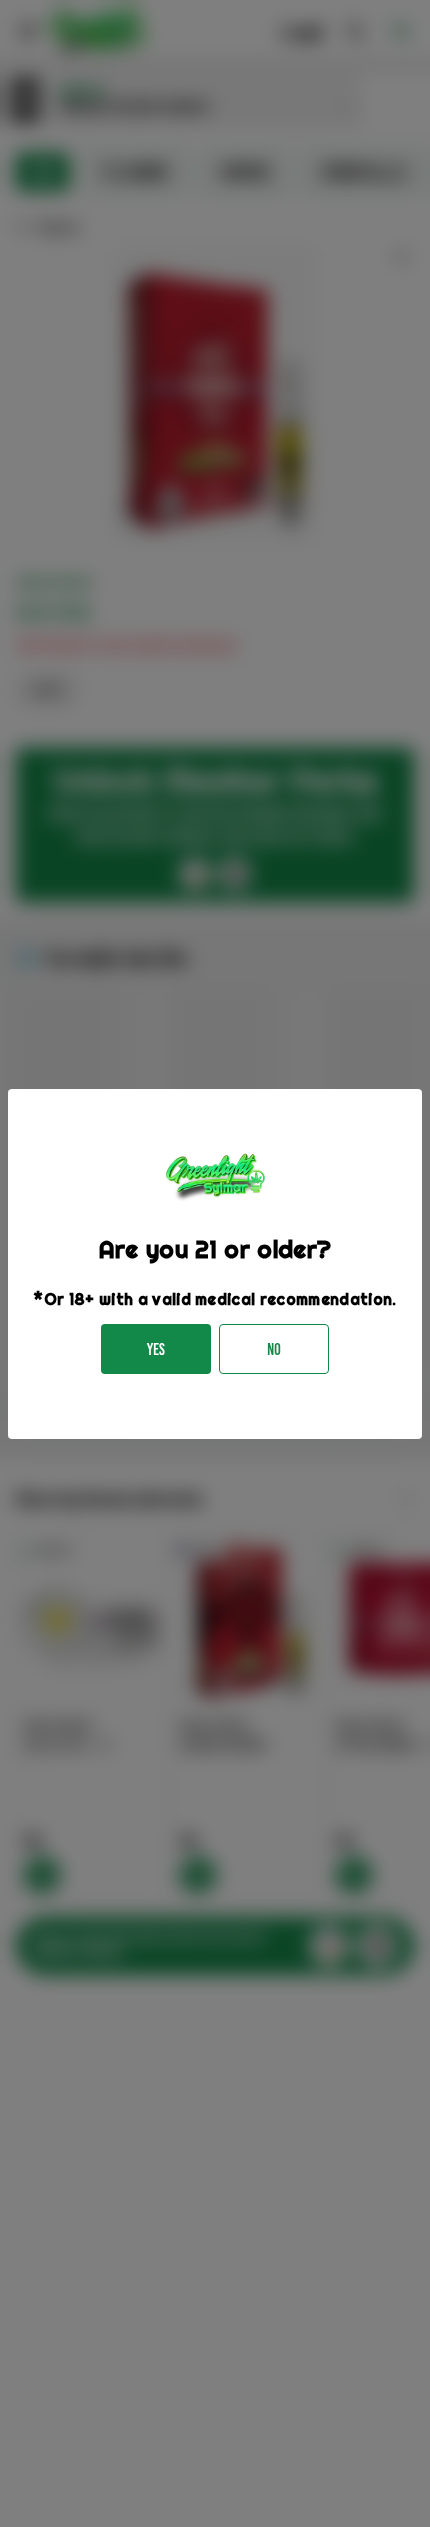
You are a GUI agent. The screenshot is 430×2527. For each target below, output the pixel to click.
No (274, 1349)
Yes (156, 1349)
